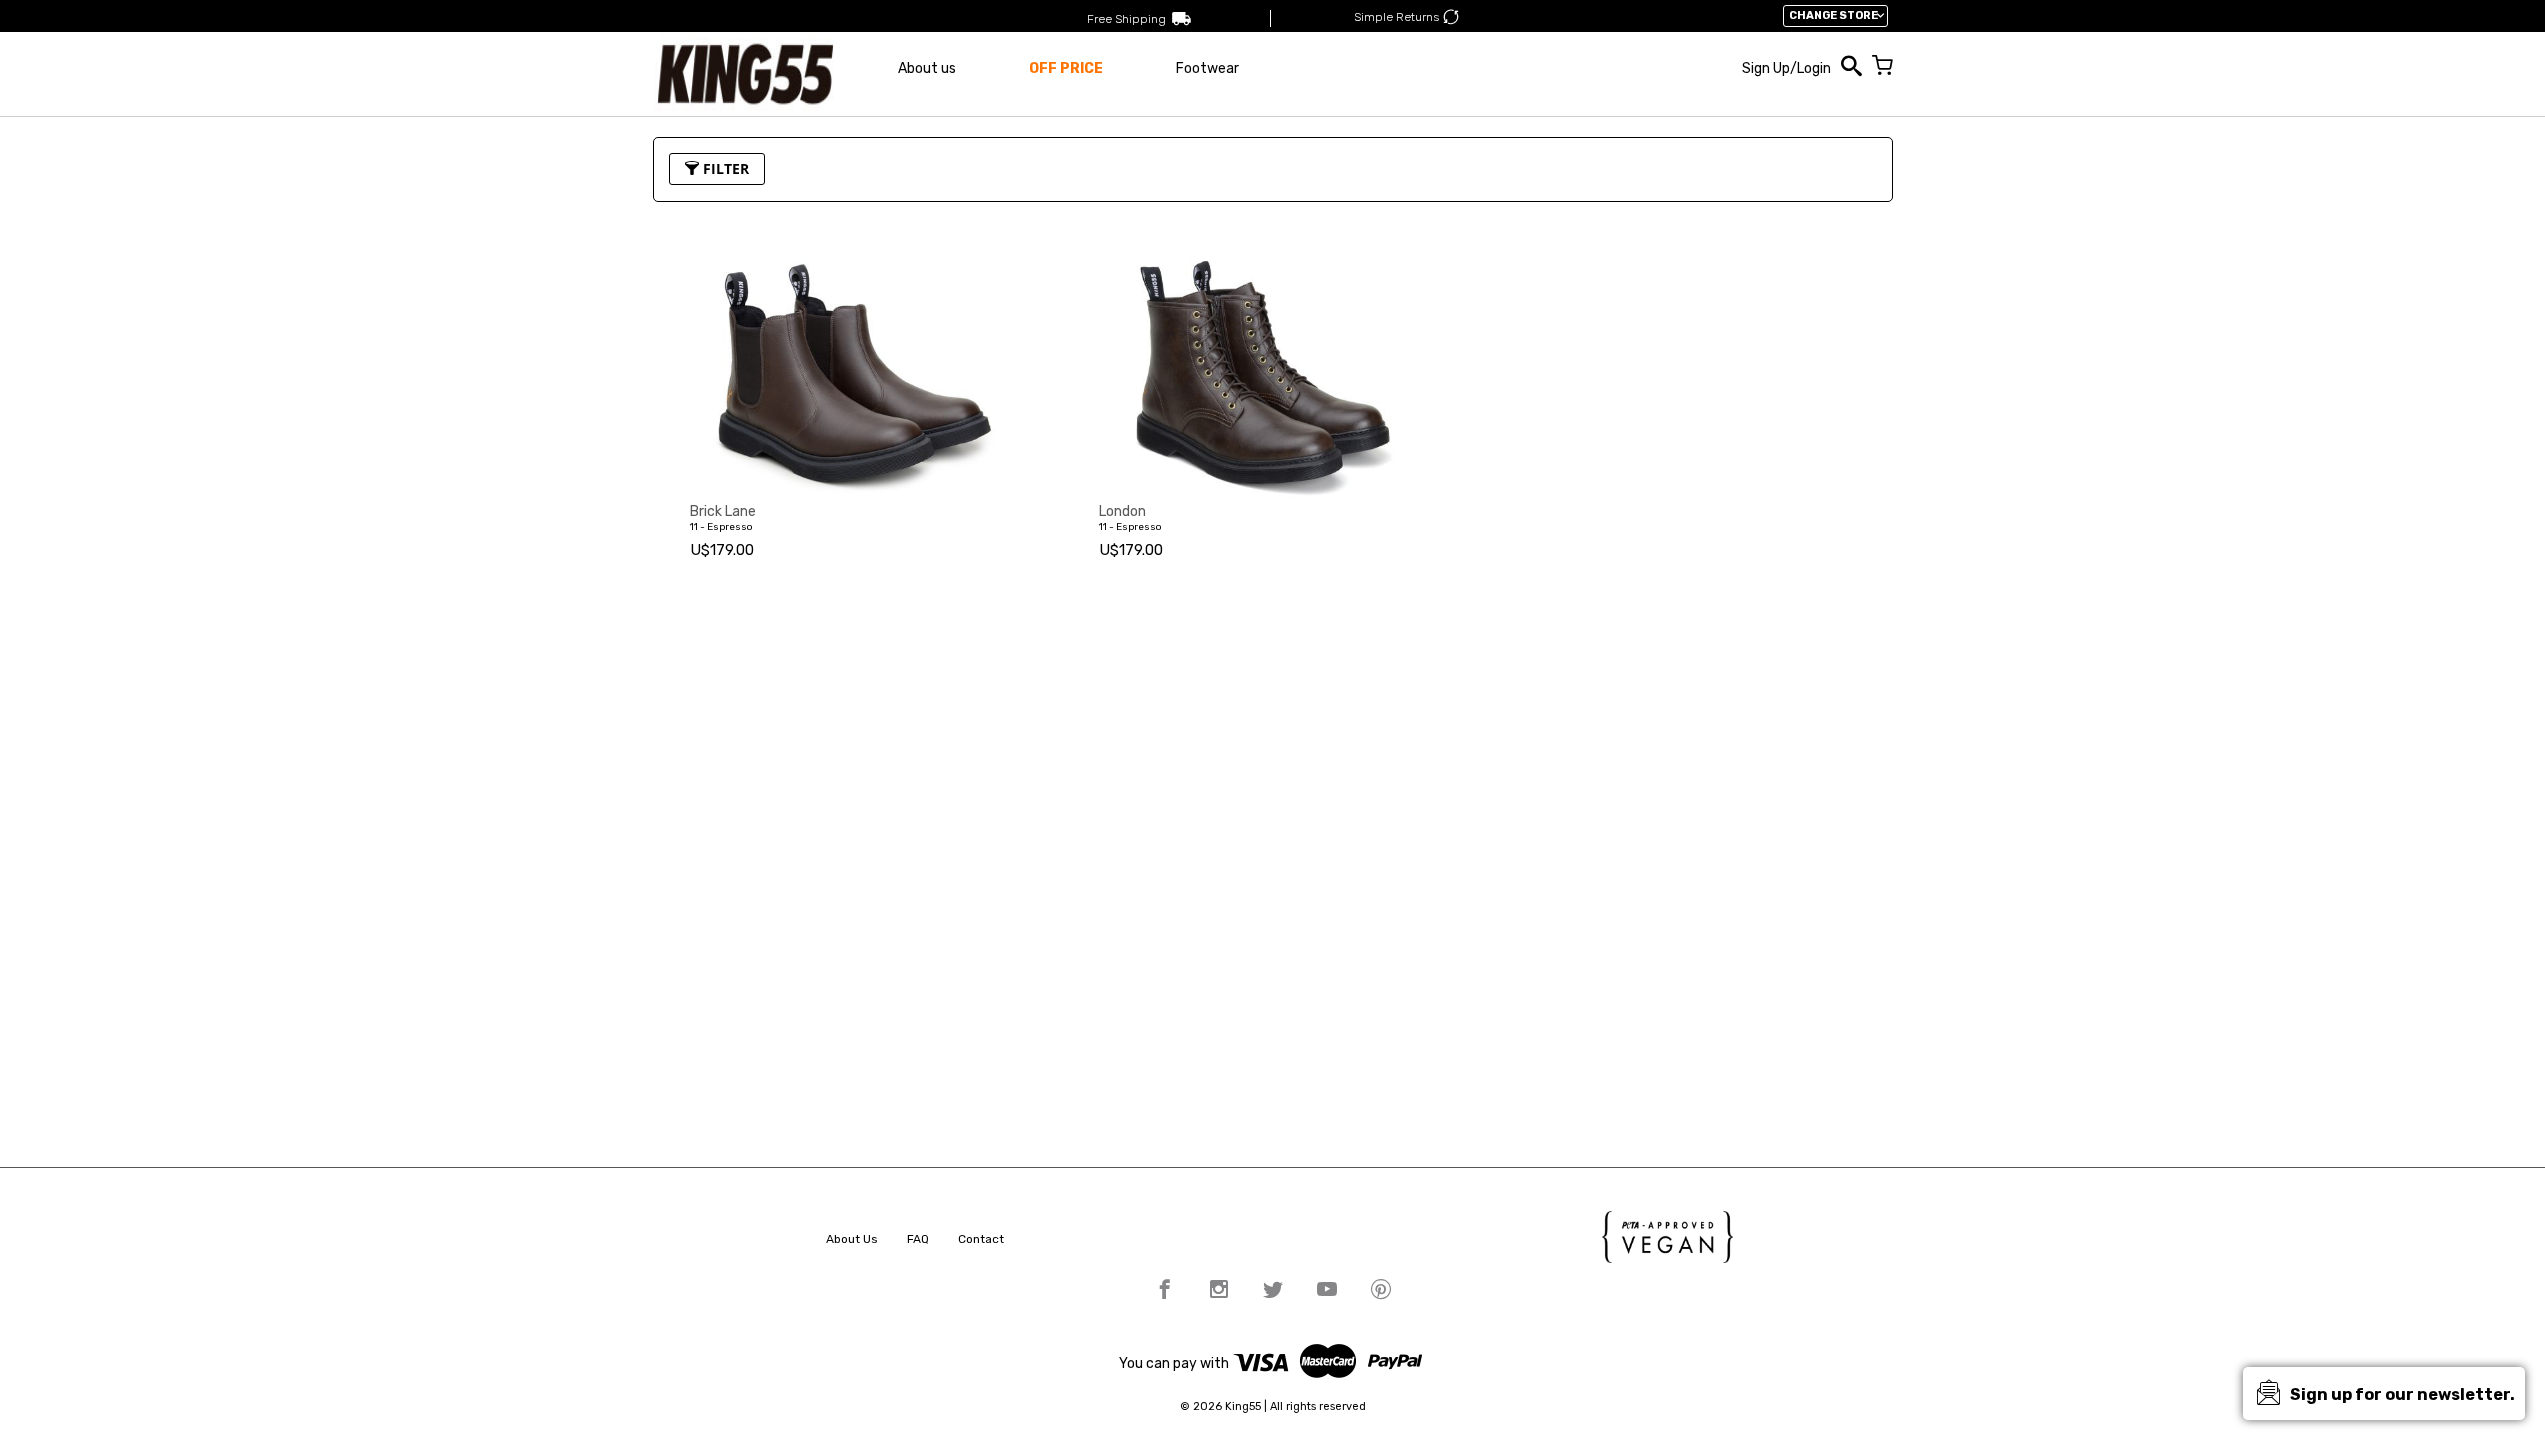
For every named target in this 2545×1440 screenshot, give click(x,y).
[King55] (745, 74)
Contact (981, 1239)
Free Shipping (1126, 19)
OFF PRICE (1066, 68)
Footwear (1207, 68)
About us (927, 68)
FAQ (918, 1239)
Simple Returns (1396, 17)
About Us (852, 1239)
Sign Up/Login (1786, 68)
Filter (724, 168)
